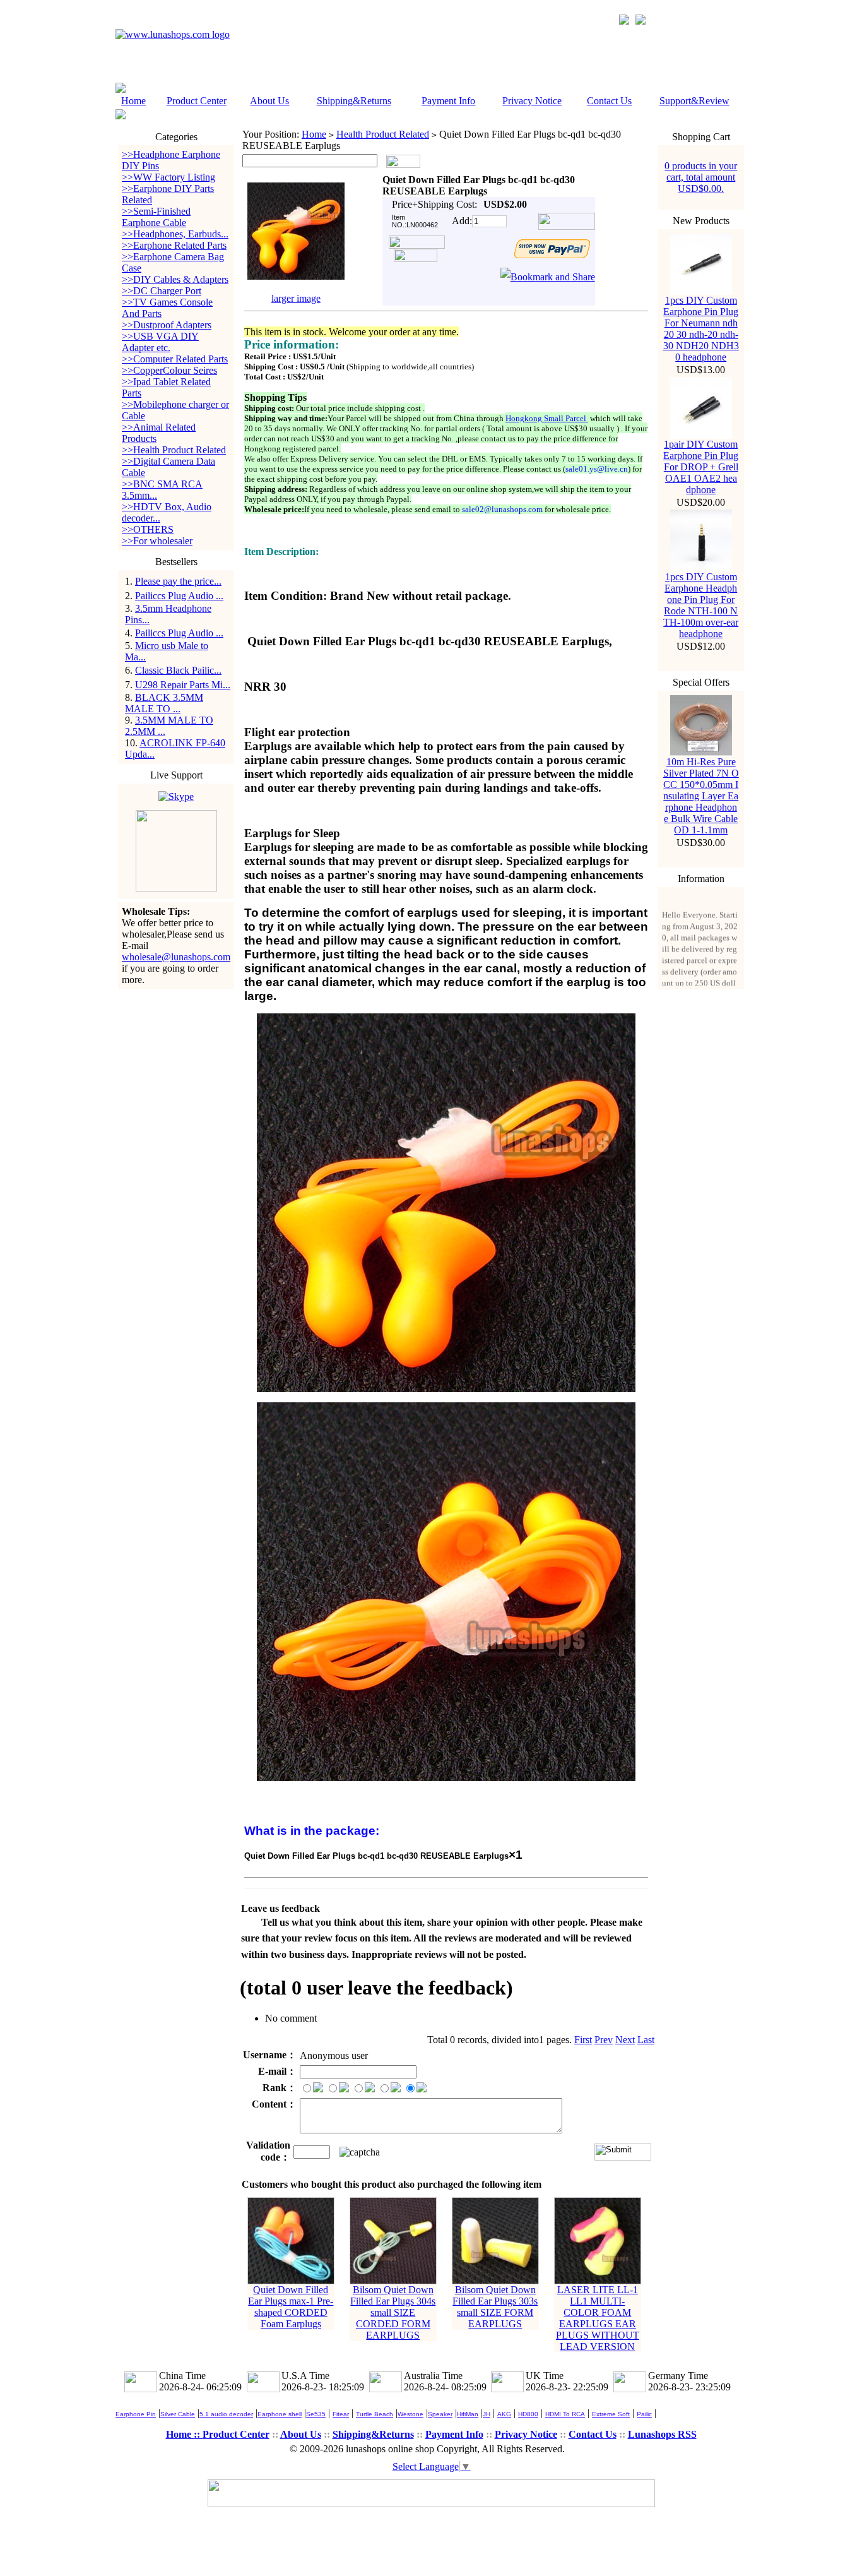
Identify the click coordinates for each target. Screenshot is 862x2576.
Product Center (197, 101)
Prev (604, 2040)
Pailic (644, 2414)
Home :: (184, 2434)
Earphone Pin (136, 2414)
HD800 (528, 2414)
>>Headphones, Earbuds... (175, 234)
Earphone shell (280, 2414)
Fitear (341, 2414)
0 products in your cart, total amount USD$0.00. (701, 177)
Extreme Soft (611, 2414)
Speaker (440, 2414)
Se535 (316, 2414)
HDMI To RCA (565, 2414)
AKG (504, 2414)
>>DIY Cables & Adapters (175, 279)
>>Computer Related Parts (175, 359)
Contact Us (609, 101)
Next (625, 2040)
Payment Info (448, 101)
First (583, 2040)
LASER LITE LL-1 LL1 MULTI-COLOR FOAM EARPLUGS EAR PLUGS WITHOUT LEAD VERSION (598, 2318)
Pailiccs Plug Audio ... (179, 596)
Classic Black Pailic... (178, 670)
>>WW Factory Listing (168, 177)
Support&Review (694, 101)
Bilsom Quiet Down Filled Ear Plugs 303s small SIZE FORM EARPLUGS (495, 2307)
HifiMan (468, 2414)
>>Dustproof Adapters (167, 325)
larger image (296, 298)
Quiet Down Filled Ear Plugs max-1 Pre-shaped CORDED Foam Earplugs (291, 2307)
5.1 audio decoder (226, 2414)
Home (133, 101)
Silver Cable (178, 2414)
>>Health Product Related (174, 450)
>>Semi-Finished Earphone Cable (156, 217)
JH (487, 2414)
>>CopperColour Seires (169, 370)
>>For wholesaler (157, 541)
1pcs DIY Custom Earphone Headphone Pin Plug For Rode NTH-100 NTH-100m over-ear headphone (701, 605)
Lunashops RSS (662, 2434)
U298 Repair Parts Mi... (183, 685)
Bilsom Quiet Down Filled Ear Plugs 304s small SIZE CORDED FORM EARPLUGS (393, 2312)
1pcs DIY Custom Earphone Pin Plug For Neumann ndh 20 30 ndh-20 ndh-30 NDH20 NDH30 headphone (701, 329)
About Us (269, 101)
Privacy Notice (532, 101)
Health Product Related (383, 134)
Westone (410, 2414)
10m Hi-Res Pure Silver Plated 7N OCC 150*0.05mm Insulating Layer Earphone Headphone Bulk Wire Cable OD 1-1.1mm (701, 796)
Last (646, 2040)
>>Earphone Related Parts (174, 245)
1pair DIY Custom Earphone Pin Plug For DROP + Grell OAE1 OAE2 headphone (701, 467)
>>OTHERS (148, 529)
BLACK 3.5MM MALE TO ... (164, 703)
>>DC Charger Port (162, 291)
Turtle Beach (375, 2414)
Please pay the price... (178, 581)
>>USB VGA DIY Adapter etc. (160, 342)
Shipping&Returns (354, 101)
